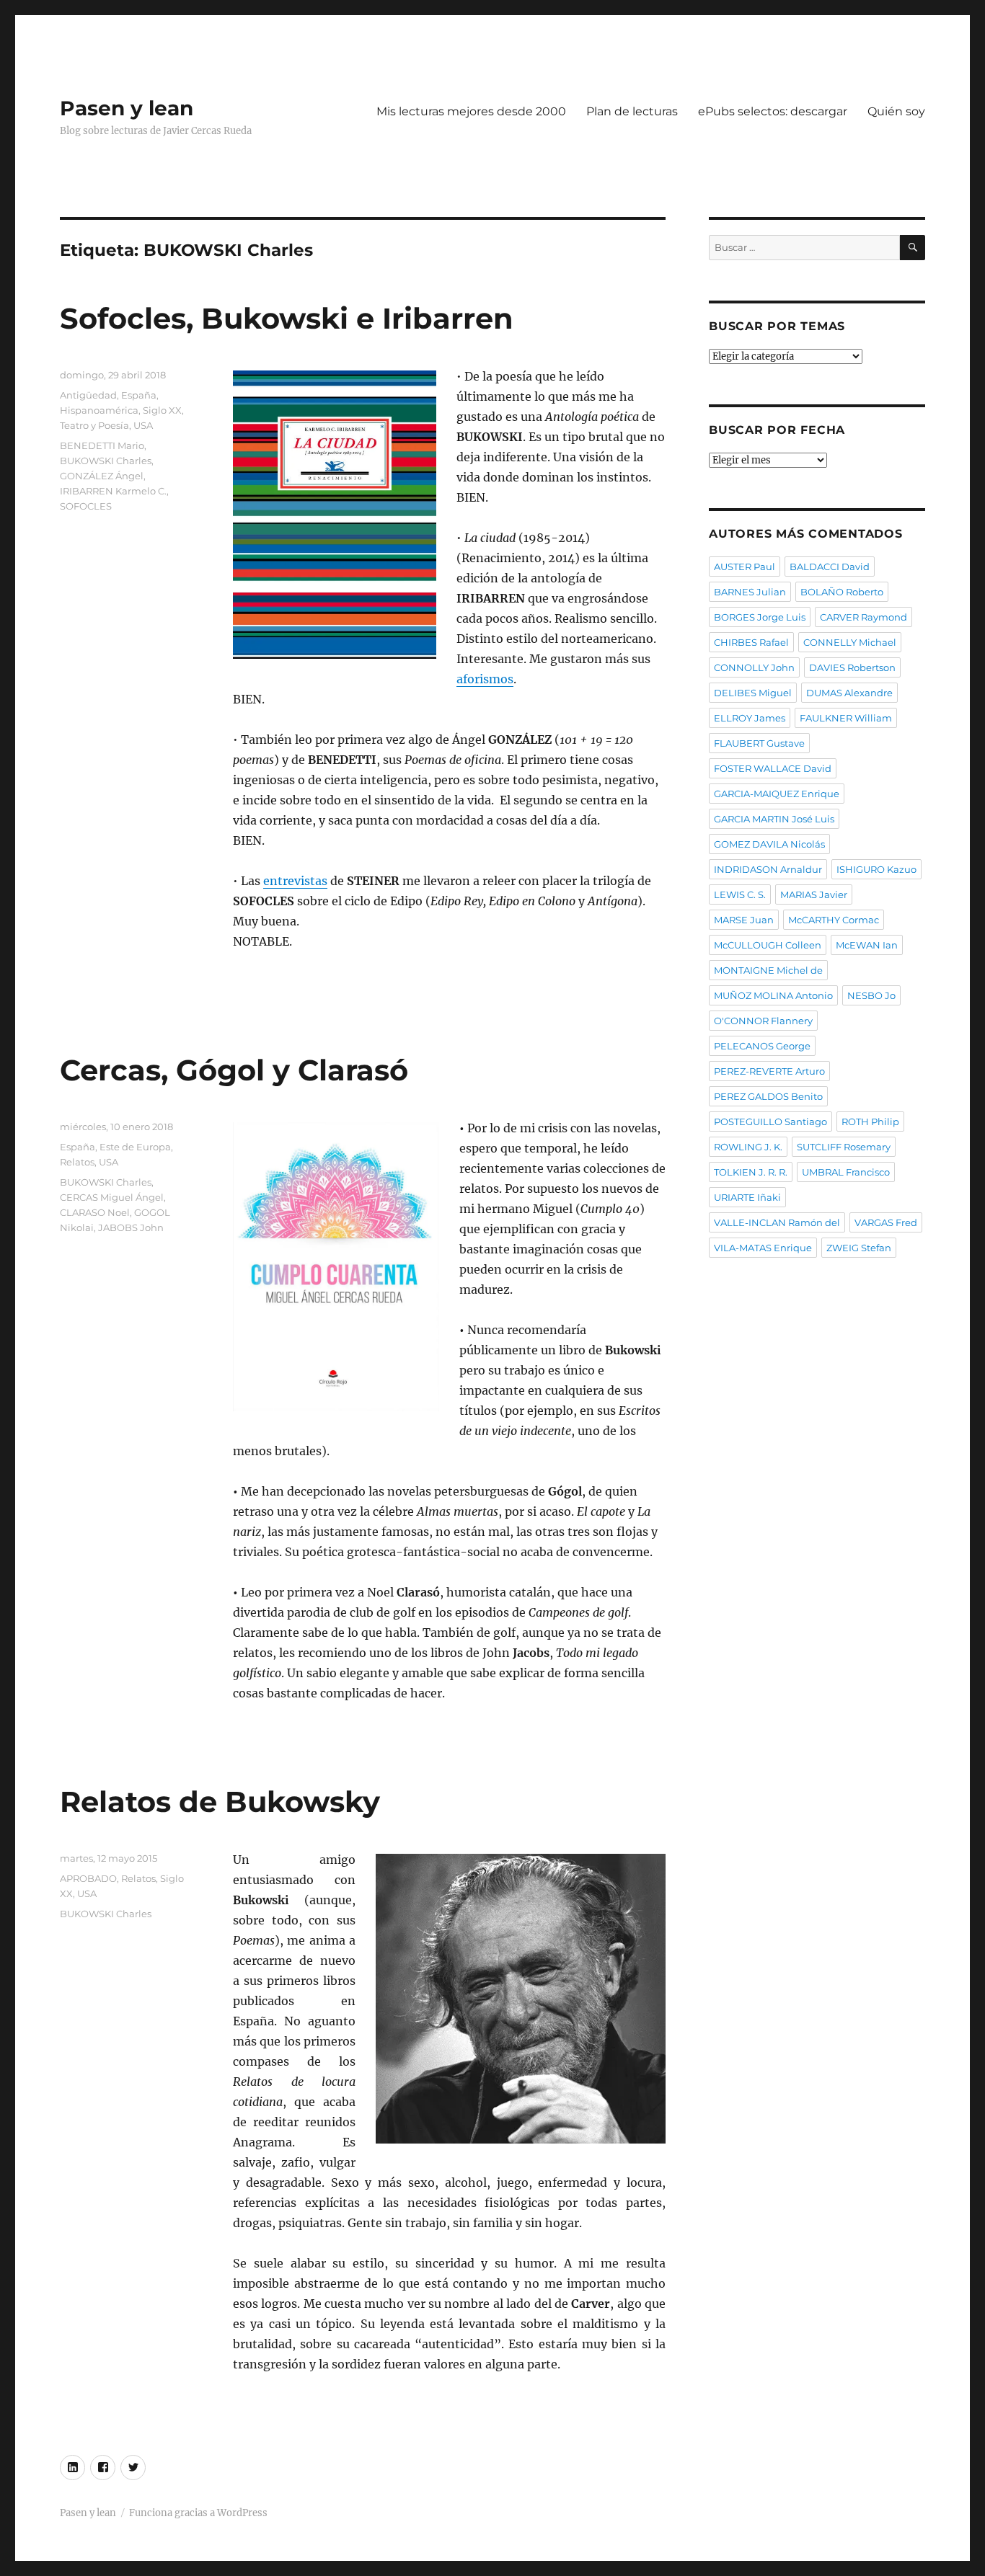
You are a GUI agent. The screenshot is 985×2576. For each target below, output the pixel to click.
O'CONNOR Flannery (763, 1021)
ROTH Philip (870, 1122)
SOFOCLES (86, 506)
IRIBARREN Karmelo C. (113, 491)
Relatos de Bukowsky (220, 1802)
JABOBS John (131, 1227)
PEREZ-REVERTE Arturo (769, 1071)
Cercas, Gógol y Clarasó (234, 1070)
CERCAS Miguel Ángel (112, 1197)
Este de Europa (135, 1147)
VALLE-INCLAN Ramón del (777, 1222)
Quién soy (896, 111)
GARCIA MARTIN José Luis (774, 819)
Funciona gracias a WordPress (198, 2513)
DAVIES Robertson (852, 667)
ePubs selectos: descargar (773, 111)
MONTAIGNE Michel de (768, 970)
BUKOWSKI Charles (106, 461)
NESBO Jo (871, 995)
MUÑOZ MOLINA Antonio (773, 995)
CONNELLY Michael (850, 642)
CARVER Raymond (863, 617)
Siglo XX (162, 410)
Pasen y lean (127, 108)
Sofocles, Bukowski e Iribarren (287, 318)
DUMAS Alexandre (849, 693)
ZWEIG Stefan (859, 1248)
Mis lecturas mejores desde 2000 (471, 111)
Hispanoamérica (99, 410)
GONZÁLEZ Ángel (102, 476)
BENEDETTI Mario (102, 445)
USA (143, 425)
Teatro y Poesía (94, 425)
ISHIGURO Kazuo (876, 869)
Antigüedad (88, 395)
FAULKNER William (846, 718)
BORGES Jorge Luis (760, 617)
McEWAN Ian (867, 945)
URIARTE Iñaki (747, 1197)
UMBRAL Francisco (846, 1172)
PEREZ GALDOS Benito (768, 1096)
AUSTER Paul (745, 567)
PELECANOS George (762, 1046)
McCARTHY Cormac (834, 920)
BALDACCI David (830, 567)
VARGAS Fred (886, 1222)
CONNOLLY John (754, 667)
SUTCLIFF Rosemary (844, 1147)
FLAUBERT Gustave (759, 743)
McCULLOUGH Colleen (768, 945)
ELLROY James (750, 718)
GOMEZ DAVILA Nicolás (769, 844)
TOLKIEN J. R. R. (751, 1172)
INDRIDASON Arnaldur (768, 869)
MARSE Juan (744, 920)
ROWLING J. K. (748, 1147)
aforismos (485, 679)
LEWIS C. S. (740, 894)
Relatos (77, 1162)
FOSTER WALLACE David (773, 768)
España (139, 395)
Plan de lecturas (632, 111)
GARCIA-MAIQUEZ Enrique (777, 794)
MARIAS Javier (814, 894)
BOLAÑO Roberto (842, 592)
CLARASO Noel (95, 1212)
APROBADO (88, 1878)
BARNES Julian (750, 592)
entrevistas (295, 881)
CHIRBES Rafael (751, 642)
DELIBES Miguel (753, 693)
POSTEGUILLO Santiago (770, 1122)
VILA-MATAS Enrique (763, 1248)
